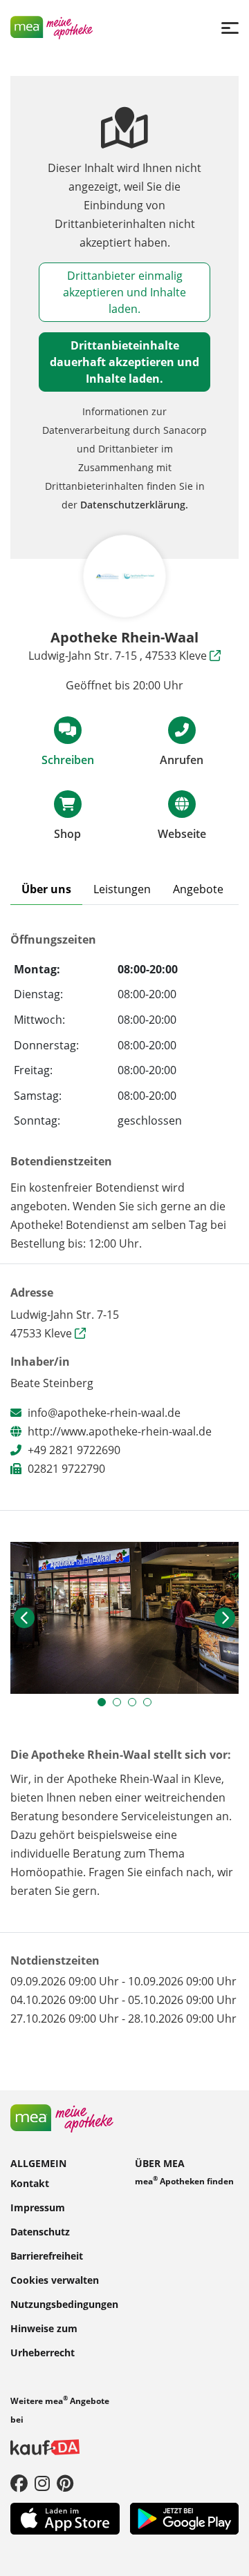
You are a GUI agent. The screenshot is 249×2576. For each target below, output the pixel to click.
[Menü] (230, 27)
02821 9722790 (66, 1469)
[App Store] (65, 2517)
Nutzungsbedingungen (64, 2304)
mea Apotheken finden (184, 2181)
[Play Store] (185, 2517)
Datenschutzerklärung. (134, 505)
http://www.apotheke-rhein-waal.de (120, 1431)
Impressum (38, 2207)
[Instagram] (42, 2483)
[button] (24, 1618)
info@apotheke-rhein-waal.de (104, 1413)
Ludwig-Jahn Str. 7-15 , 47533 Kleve (119, 656)
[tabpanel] (124, 1618)
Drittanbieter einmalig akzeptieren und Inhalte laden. (124, 292)
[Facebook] (19, 2483)
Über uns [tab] (46, 889)
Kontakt (30, 2183)
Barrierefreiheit (47, 2256)
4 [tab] (151, 1706)
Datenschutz (40, 2232)
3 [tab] (136, 1706)
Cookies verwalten (55, 2280)
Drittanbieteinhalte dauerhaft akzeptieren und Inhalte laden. (124, 362)
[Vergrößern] (124, 1618)
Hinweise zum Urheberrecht (44, 2340)
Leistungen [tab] (122, 889)
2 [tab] (120, 1706)
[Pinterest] (65, 2483)
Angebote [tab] (198, 889)
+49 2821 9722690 (74, 1450)
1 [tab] (105, 1706)
